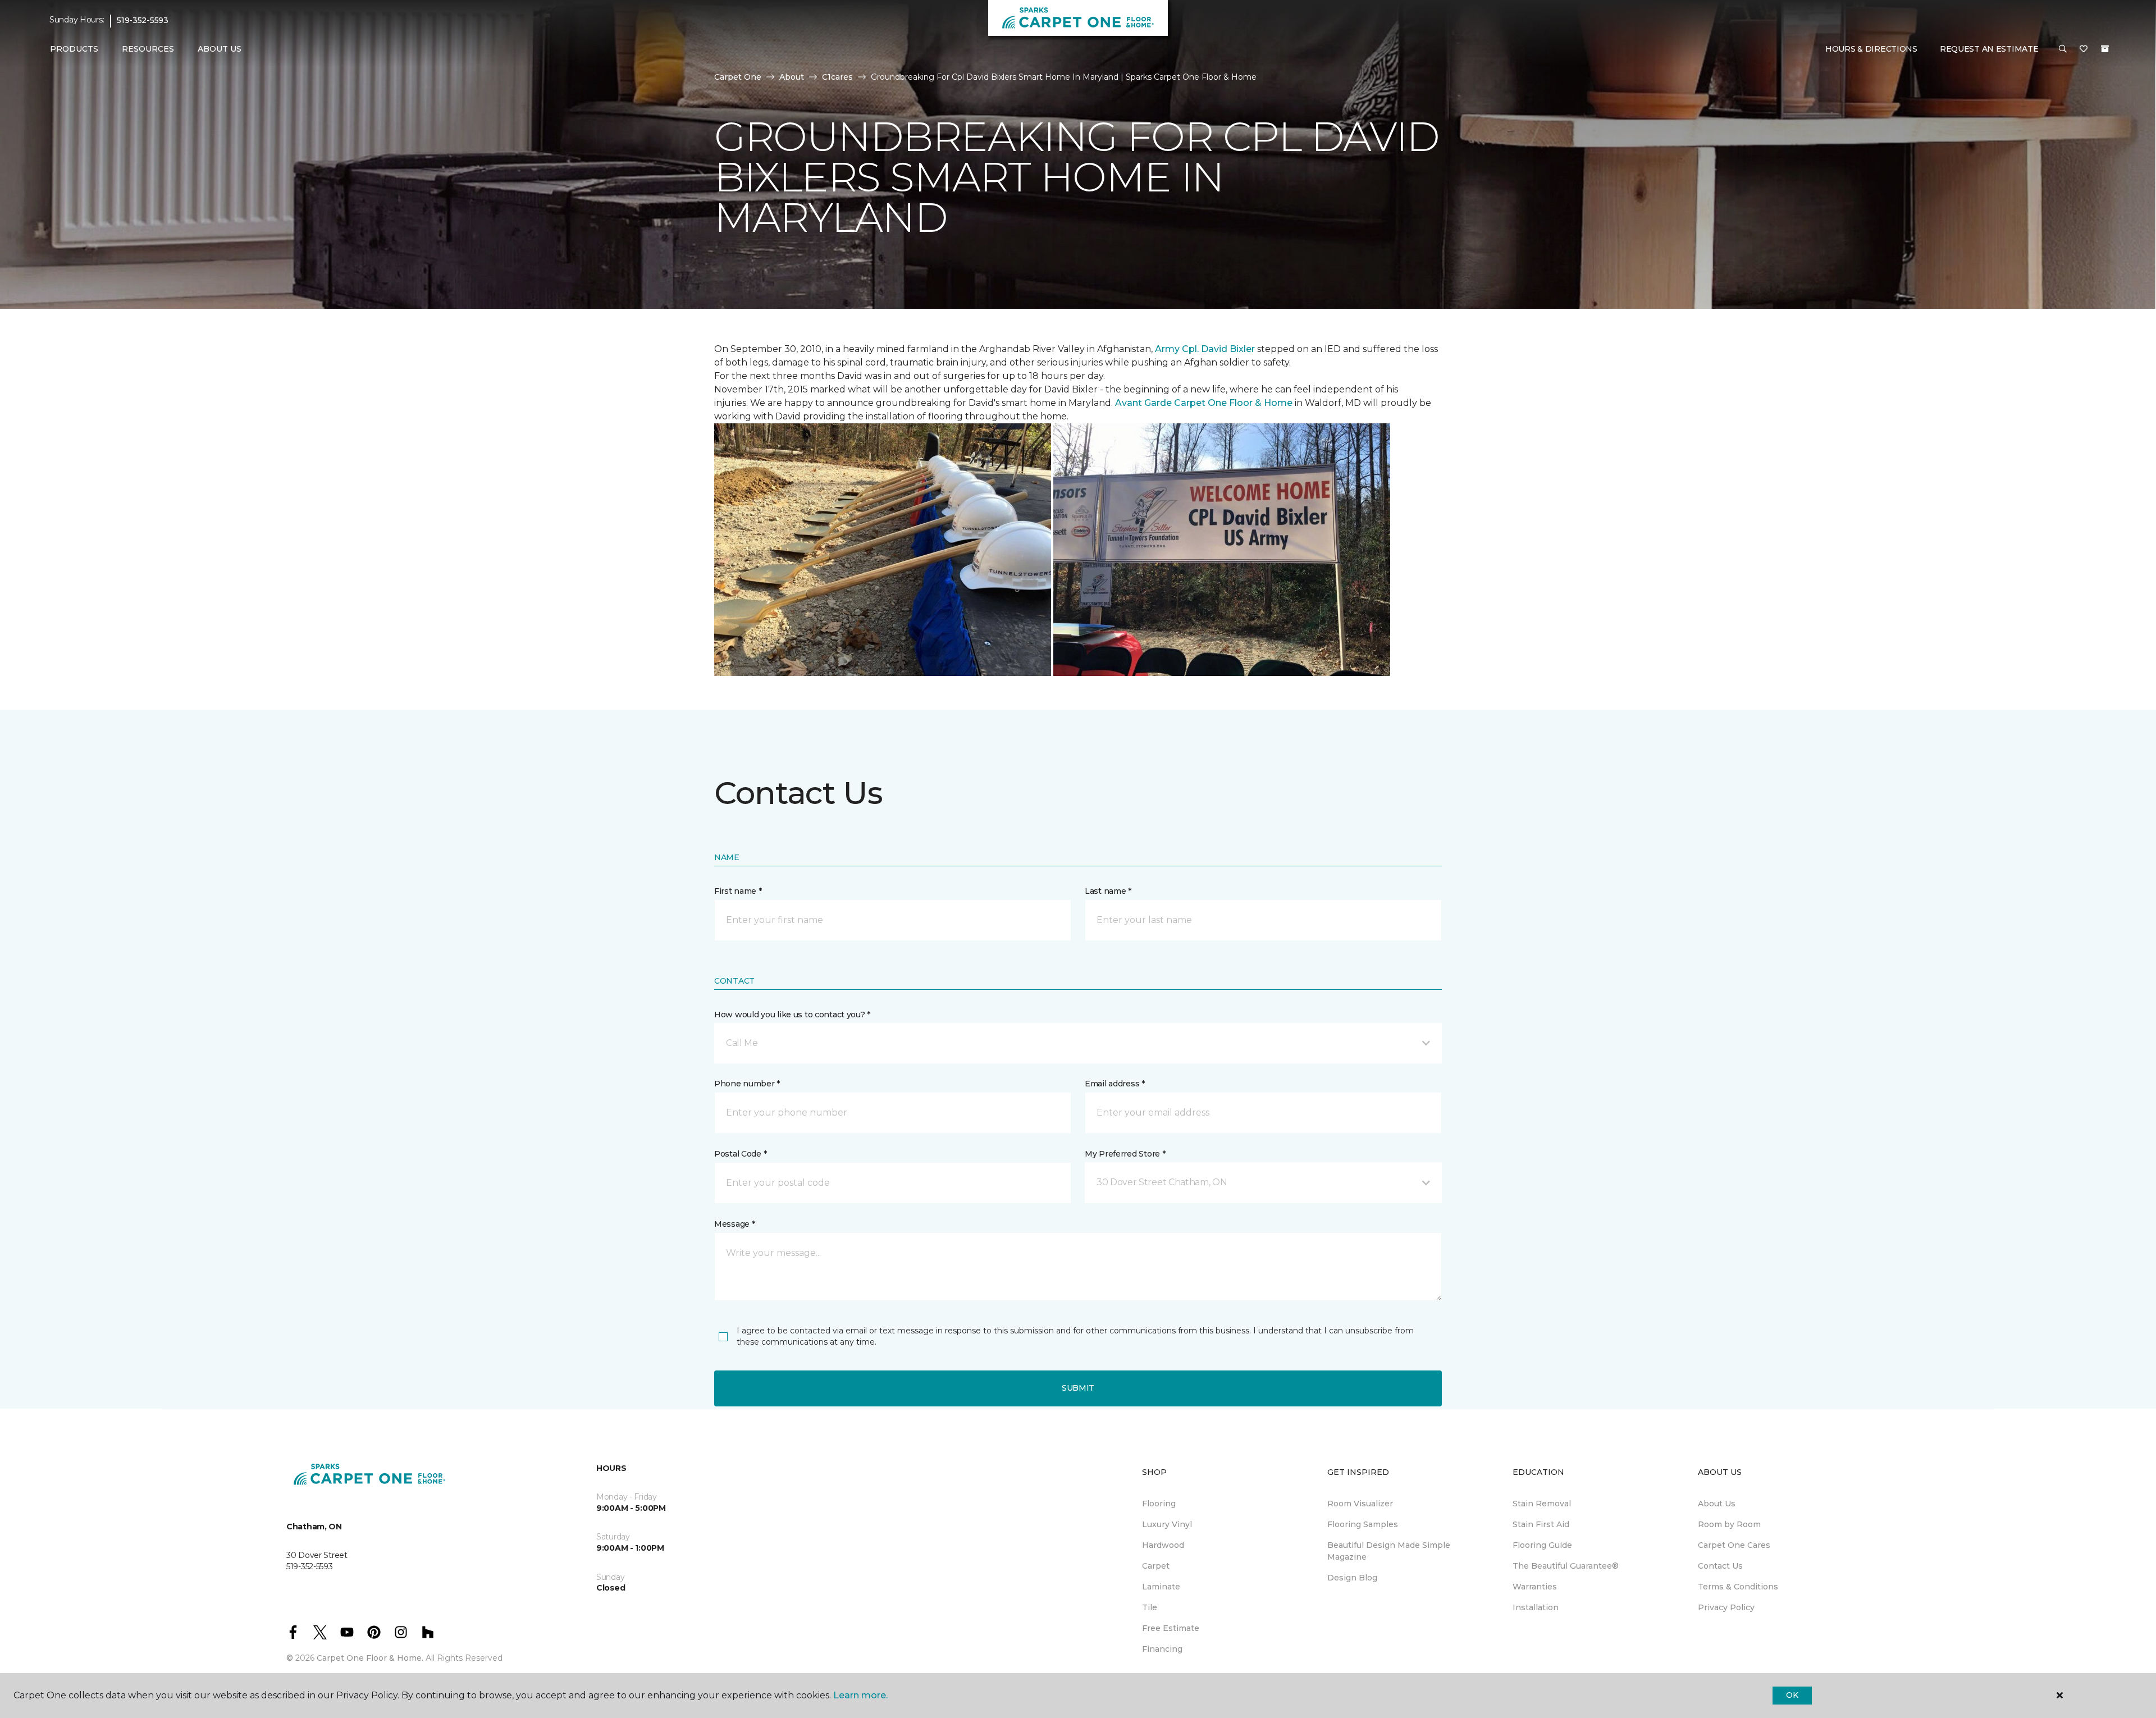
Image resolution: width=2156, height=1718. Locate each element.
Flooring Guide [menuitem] (1542, 1545)
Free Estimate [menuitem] (1171, 1628)
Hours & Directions (1871, 49)
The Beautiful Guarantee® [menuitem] (1566, 1566)
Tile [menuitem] (1150, 1607)
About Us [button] (220, 49)
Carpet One (738, 77)
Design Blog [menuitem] (1352, 1578)
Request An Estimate (1989, 49)
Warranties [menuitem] (1535, 1587)
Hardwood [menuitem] (1163, 1545)
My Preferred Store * (1125, 1154)
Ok (1792, 1695)
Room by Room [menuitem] (1729, 1524)
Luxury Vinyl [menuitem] (1167, 1524)
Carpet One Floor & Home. (370, 1658)
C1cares (837, 77)
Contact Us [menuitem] (1720, 1566)
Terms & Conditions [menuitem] (1738, 1587)
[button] (2063, 49)
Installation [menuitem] (1536, 1607)
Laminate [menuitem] (1161, 1587)
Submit (1078, 1388)
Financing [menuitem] (1162, 1649)
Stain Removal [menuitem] (1542, 1504)
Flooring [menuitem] (1159, 1504)
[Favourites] (2084, 49)
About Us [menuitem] (1717, 1504)
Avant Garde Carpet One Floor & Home (1204, 403)
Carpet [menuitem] (1156, 1566)
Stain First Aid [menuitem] (1541, 1524)
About (792, 77)
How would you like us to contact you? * (792, 1015)
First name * (738, 891)
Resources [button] (148, 49)
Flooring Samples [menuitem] (1363, 1524)
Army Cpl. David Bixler (1205, 349)
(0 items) (2105, 49)
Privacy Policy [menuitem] (1726, 1607)
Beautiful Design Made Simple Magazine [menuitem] (1389, 1551)
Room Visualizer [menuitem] (1360, 1504)
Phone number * (747, 1084)
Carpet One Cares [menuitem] (1734, 1545)
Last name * (1108, 891)
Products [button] (74, 49)
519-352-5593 (143, 20)
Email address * (1115, 1084)
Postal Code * (740, 1154)
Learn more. (860, 1695)
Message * (734, 1224)
